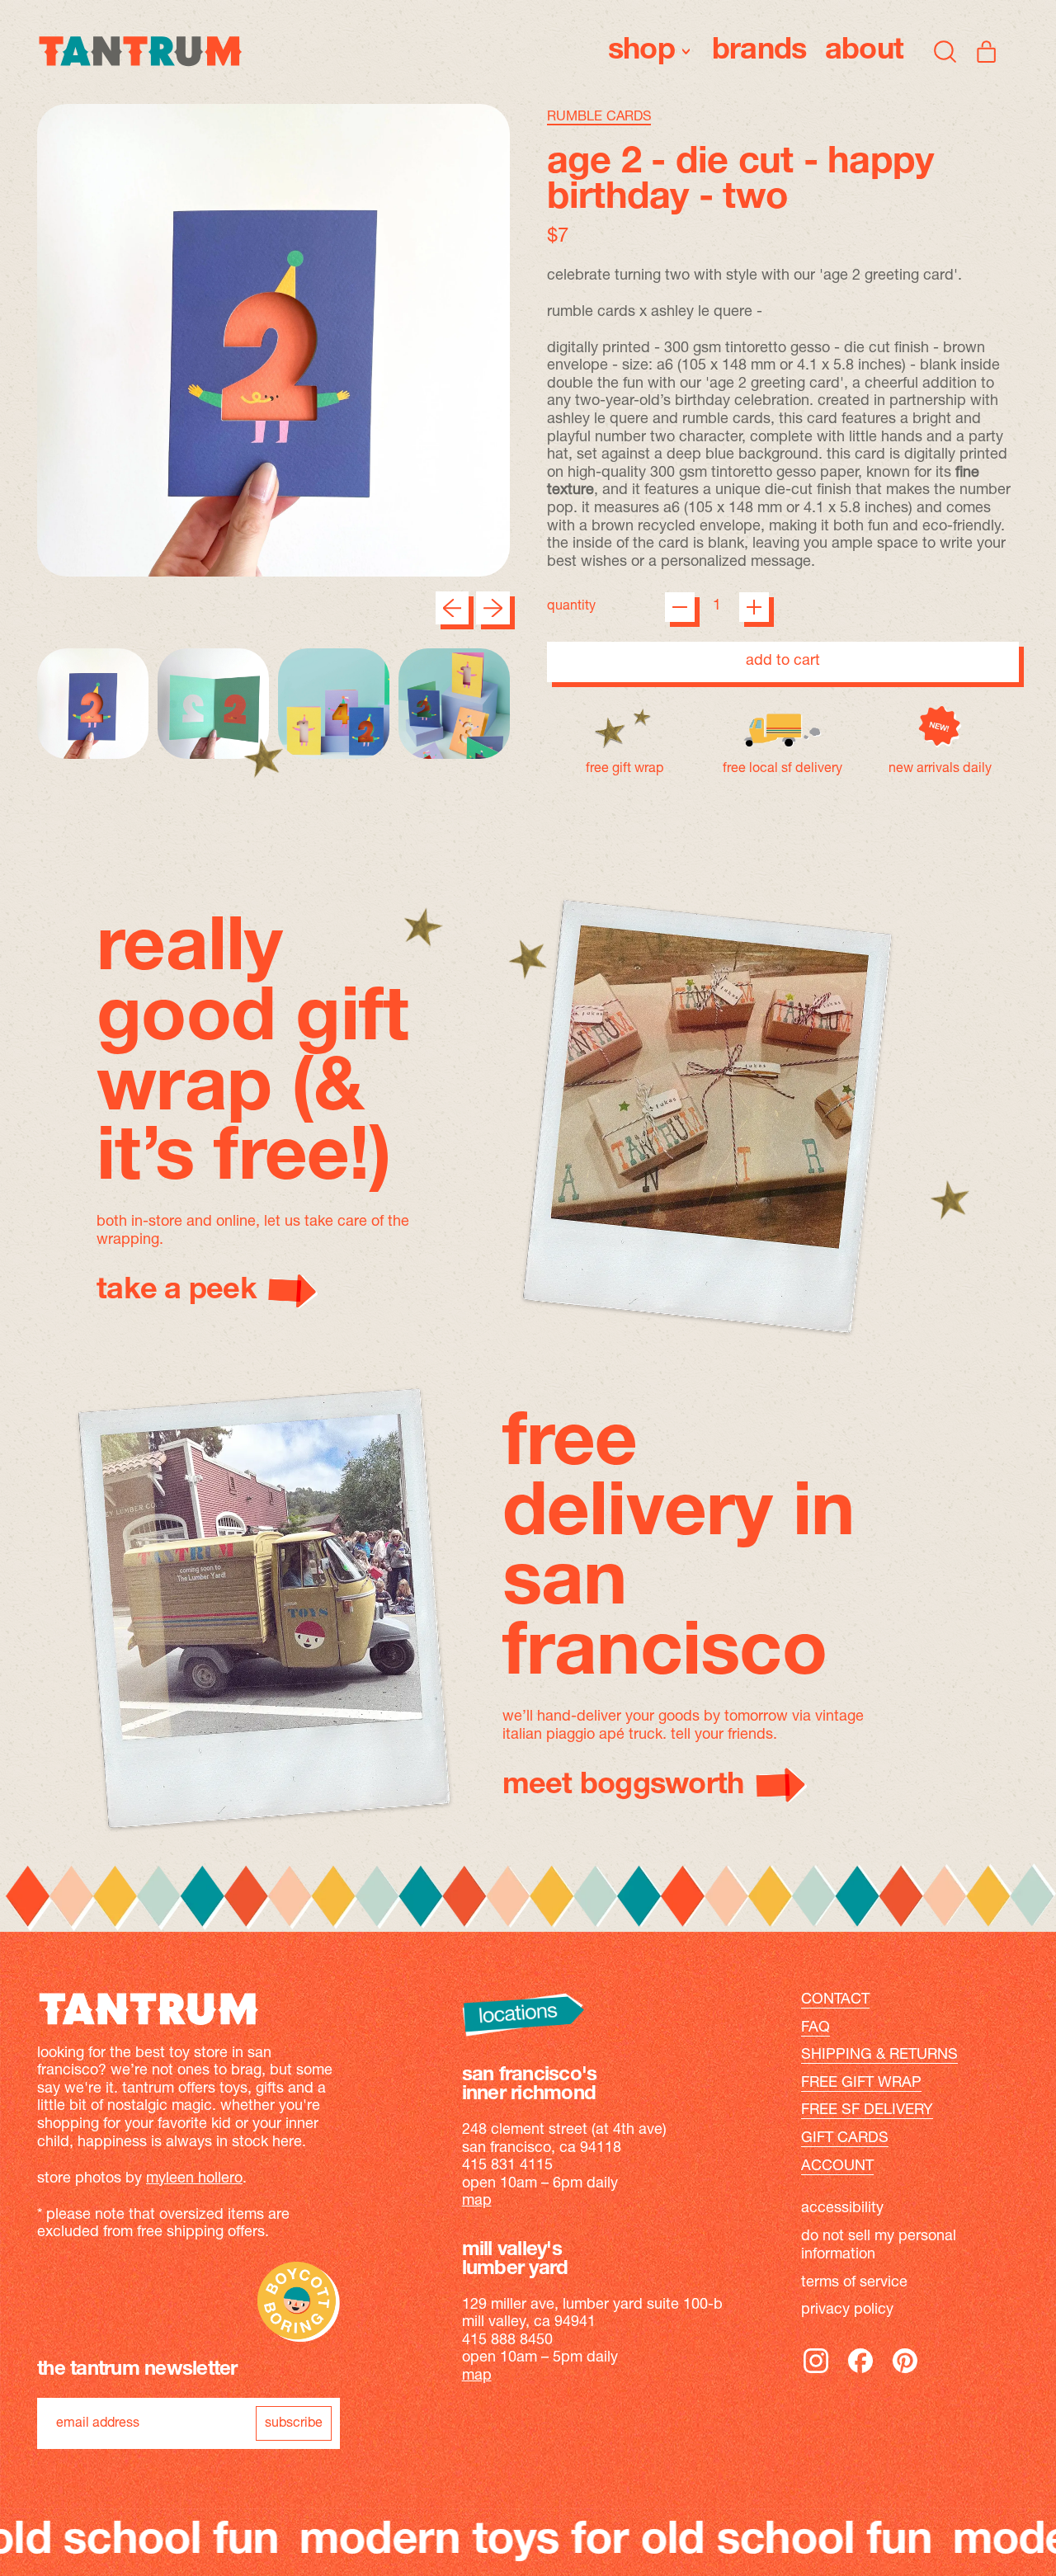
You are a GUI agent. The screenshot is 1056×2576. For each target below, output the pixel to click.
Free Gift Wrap (861, 2084)
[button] (945, 51)
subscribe (294, 2423)
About (864, 51)
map (477, 2202)
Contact (835, 2000)
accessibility (842, 2209)
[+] (754, 607)
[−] (680, 607)
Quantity (571, 606)
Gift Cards (845, 2139)
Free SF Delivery (867, 2111)
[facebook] (860, 2372)
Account (837, 2167)
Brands (759, 51)
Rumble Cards (599, 117)
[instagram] (816, 2372)
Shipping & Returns (879, 2056)
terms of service (854, 2283)
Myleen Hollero (194, 2179)
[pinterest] (905, 2372)
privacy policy (847, 2310)
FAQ (816, 2028)
